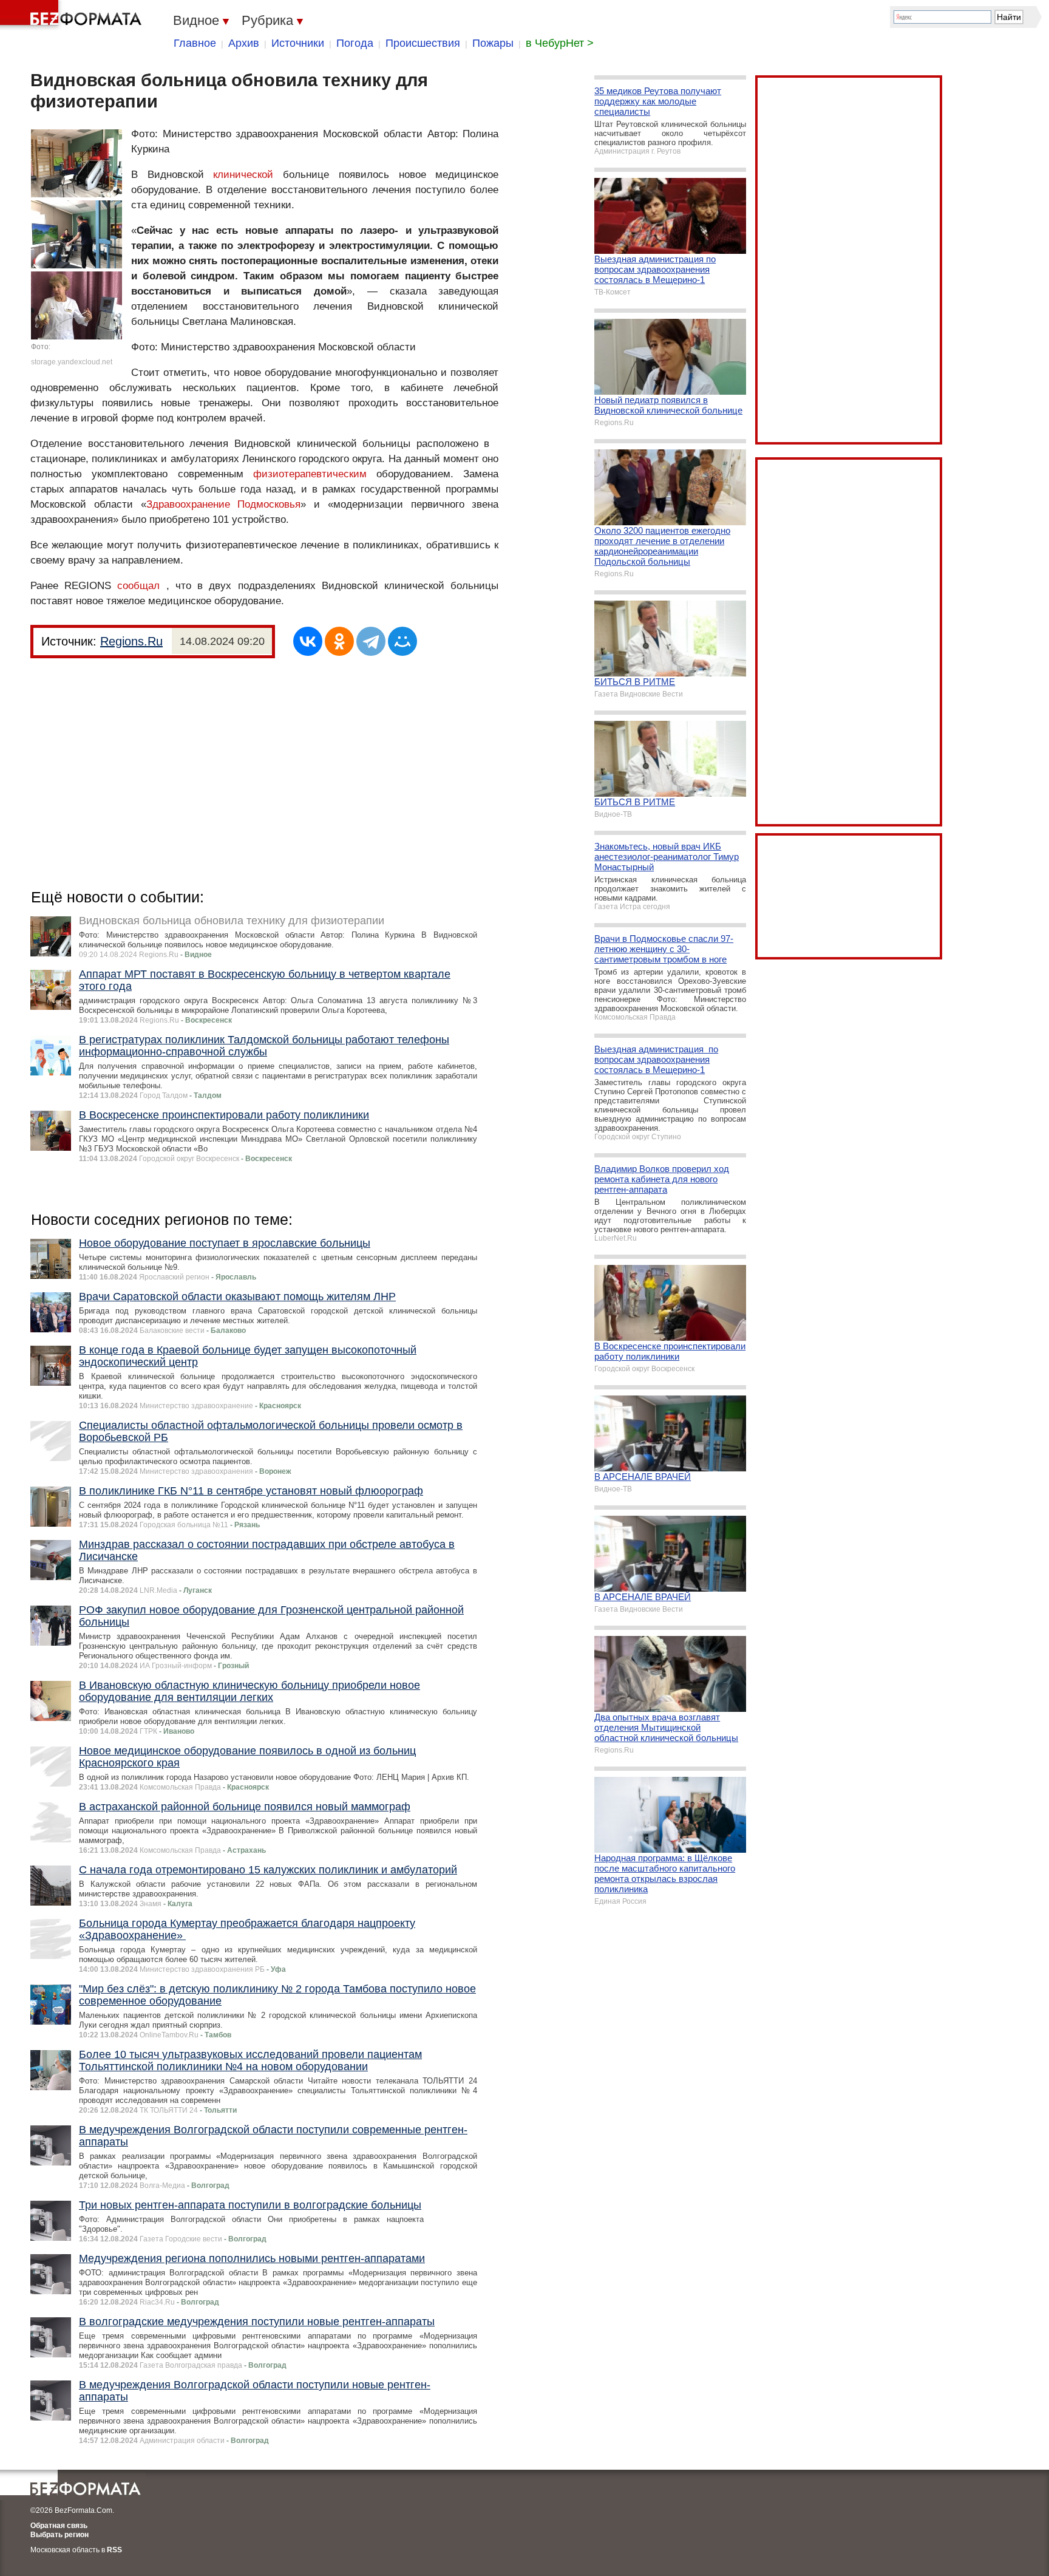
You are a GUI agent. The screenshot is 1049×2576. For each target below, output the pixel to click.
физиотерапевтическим (310, 474)
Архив (244, 43)
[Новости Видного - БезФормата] (73, 15)
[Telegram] (371, 641)
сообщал (138, 586)
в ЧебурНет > (560, 43)
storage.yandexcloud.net (72, 362)
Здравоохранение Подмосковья (224, 504)
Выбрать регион (59, 2535)
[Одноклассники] (339, 641)
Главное (195, 43)
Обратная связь (59, 2526)
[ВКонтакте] (308, 641)
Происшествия (423, 43)
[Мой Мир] (402, 641)
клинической (243, 175)
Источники (298, 43)
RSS (114, 2550)
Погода (355, 43)
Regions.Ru (131, 641)
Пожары (493, 43)
